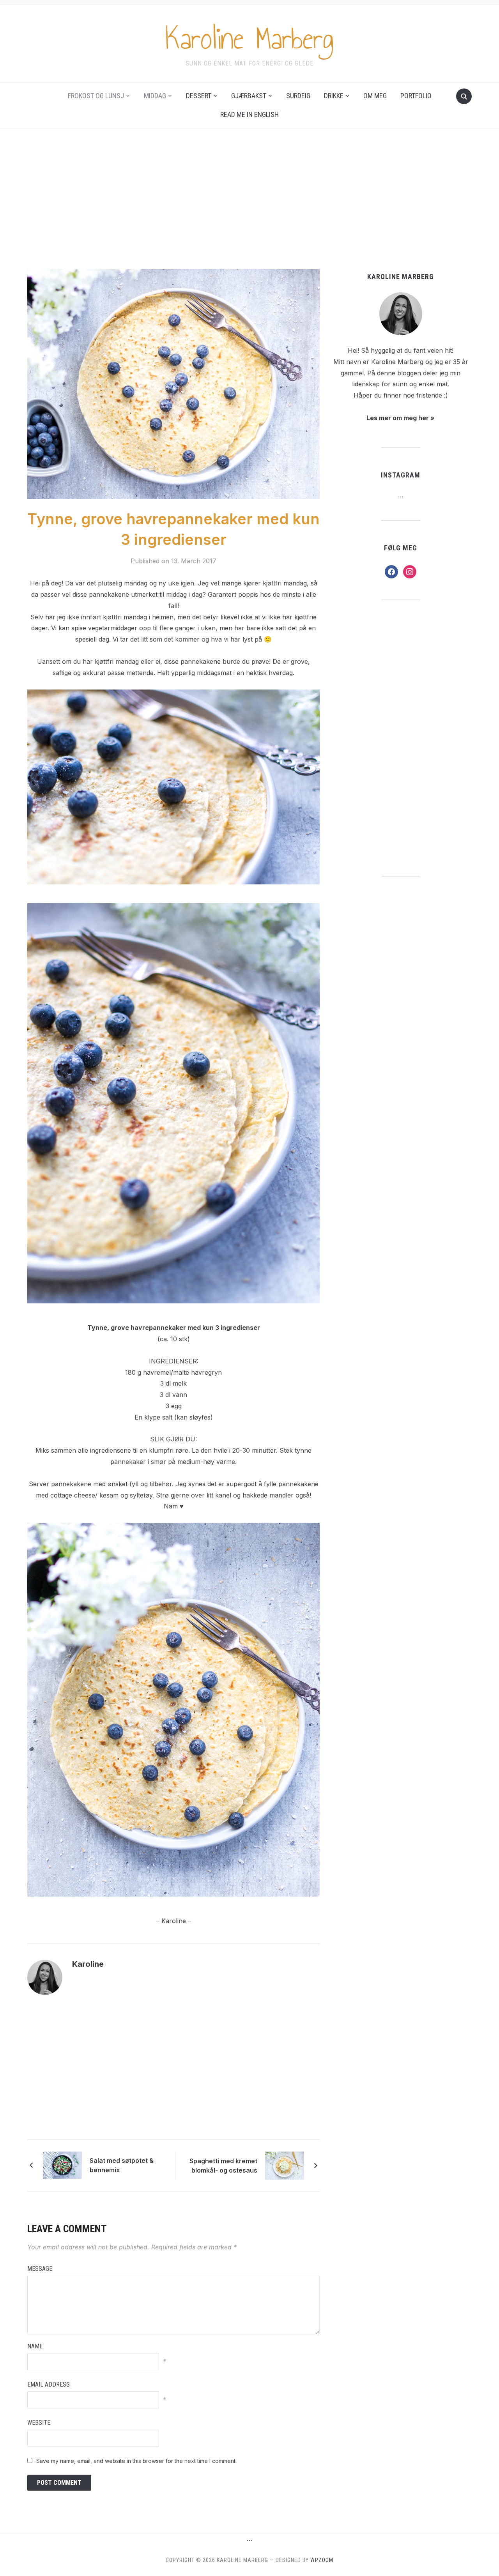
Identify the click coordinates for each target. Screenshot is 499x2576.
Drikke (334, 96)
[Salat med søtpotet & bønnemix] (62, 2165)
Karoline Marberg (249, 39)
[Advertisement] (249, 199)
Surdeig (298, 96)
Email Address (49, 2384)
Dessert (199, 96)
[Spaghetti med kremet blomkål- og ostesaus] (285, 2165)
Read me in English (249, 114)
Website (39, 2423)
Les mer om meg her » (401, 418)
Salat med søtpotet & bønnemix (122, 2165)
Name (35, 2346)
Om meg (375, 96)
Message (40, 2269)
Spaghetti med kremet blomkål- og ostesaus (223, 2166)
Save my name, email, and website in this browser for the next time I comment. (136, 2461)
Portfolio (416, 96)
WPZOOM (322, 2560)
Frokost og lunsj (96, 96)
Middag (155, 96)
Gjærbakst (249, 96)
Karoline (88, 1964)
